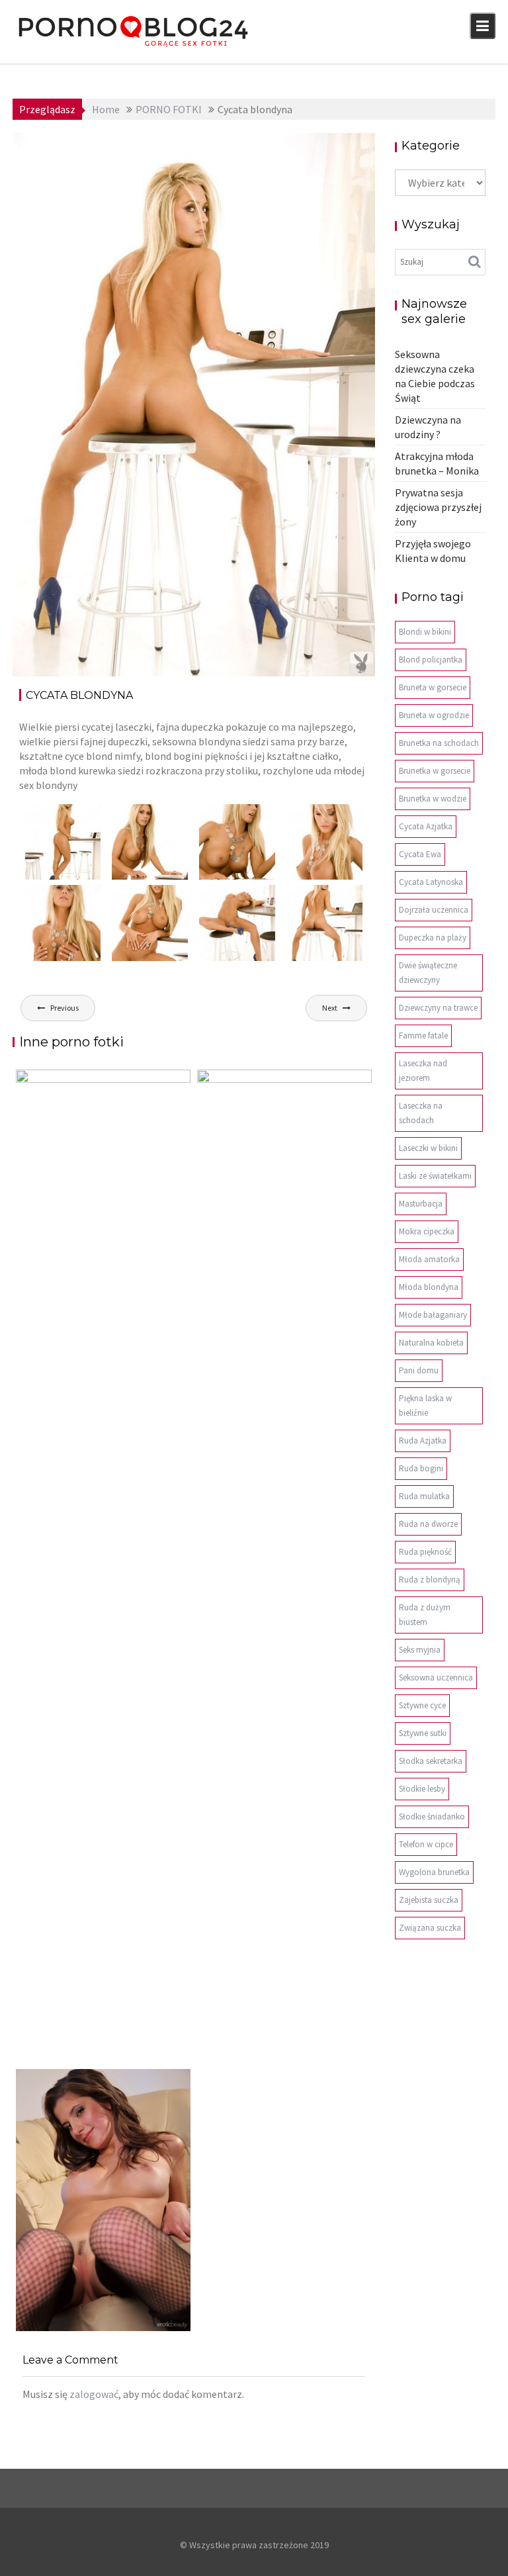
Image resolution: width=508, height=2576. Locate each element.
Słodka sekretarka (431, 1761)
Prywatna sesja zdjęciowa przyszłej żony (438, 507)
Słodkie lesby (422, 1789)
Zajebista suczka (429, 1900)
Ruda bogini (421, 1468)
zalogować (94, 2394)
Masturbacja (421, 1204)
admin (139, 148)
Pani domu (419, 1370)
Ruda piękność (425, 1552)
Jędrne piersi (61, 2331)
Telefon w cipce (426, 1844)
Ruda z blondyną (430, 1580)
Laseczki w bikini (428, 1148)
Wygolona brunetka (434, 1872)
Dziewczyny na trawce (438, 1008)
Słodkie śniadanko (432, 1817)
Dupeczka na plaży (433, 938)
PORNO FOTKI (328, 148)
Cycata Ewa (420, 854)
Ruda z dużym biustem (425, 1615)
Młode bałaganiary (433, 1315)
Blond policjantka (431, 660)
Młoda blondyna (429, 1287)
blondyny (270, 148)
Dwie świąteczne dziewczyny (428, 973)
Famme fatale (423, 1035)
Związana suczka (430, 1928)
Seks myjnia (420, 1650)
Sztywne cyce (422, 1705)
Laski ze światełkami (435, 1176)
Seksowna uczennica (436, 1678)
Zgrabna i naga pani (263, 2062)
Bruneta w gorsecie (433, 687)
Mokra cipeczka (427, 1231)
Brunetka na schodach (439, 743)
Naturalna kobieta (431, 1343)
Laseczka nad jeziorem (423, 1071)
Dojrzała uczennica (434, 910)
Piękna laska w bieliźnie (425, 1405)
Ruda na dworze (428, 1524)
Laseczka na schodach (421, 1113)
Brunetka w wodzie (433, 799)
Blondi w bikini (425, 632)
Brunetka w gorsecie (435, 771)
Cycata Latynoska (431, 882)
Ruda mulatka (424, 1496)
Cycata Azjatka (426, 826)
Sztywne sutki (423, 1733)
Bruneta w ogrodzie (434, 715)
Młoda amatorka (429, 1259)
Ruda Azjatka (423, 1441)
